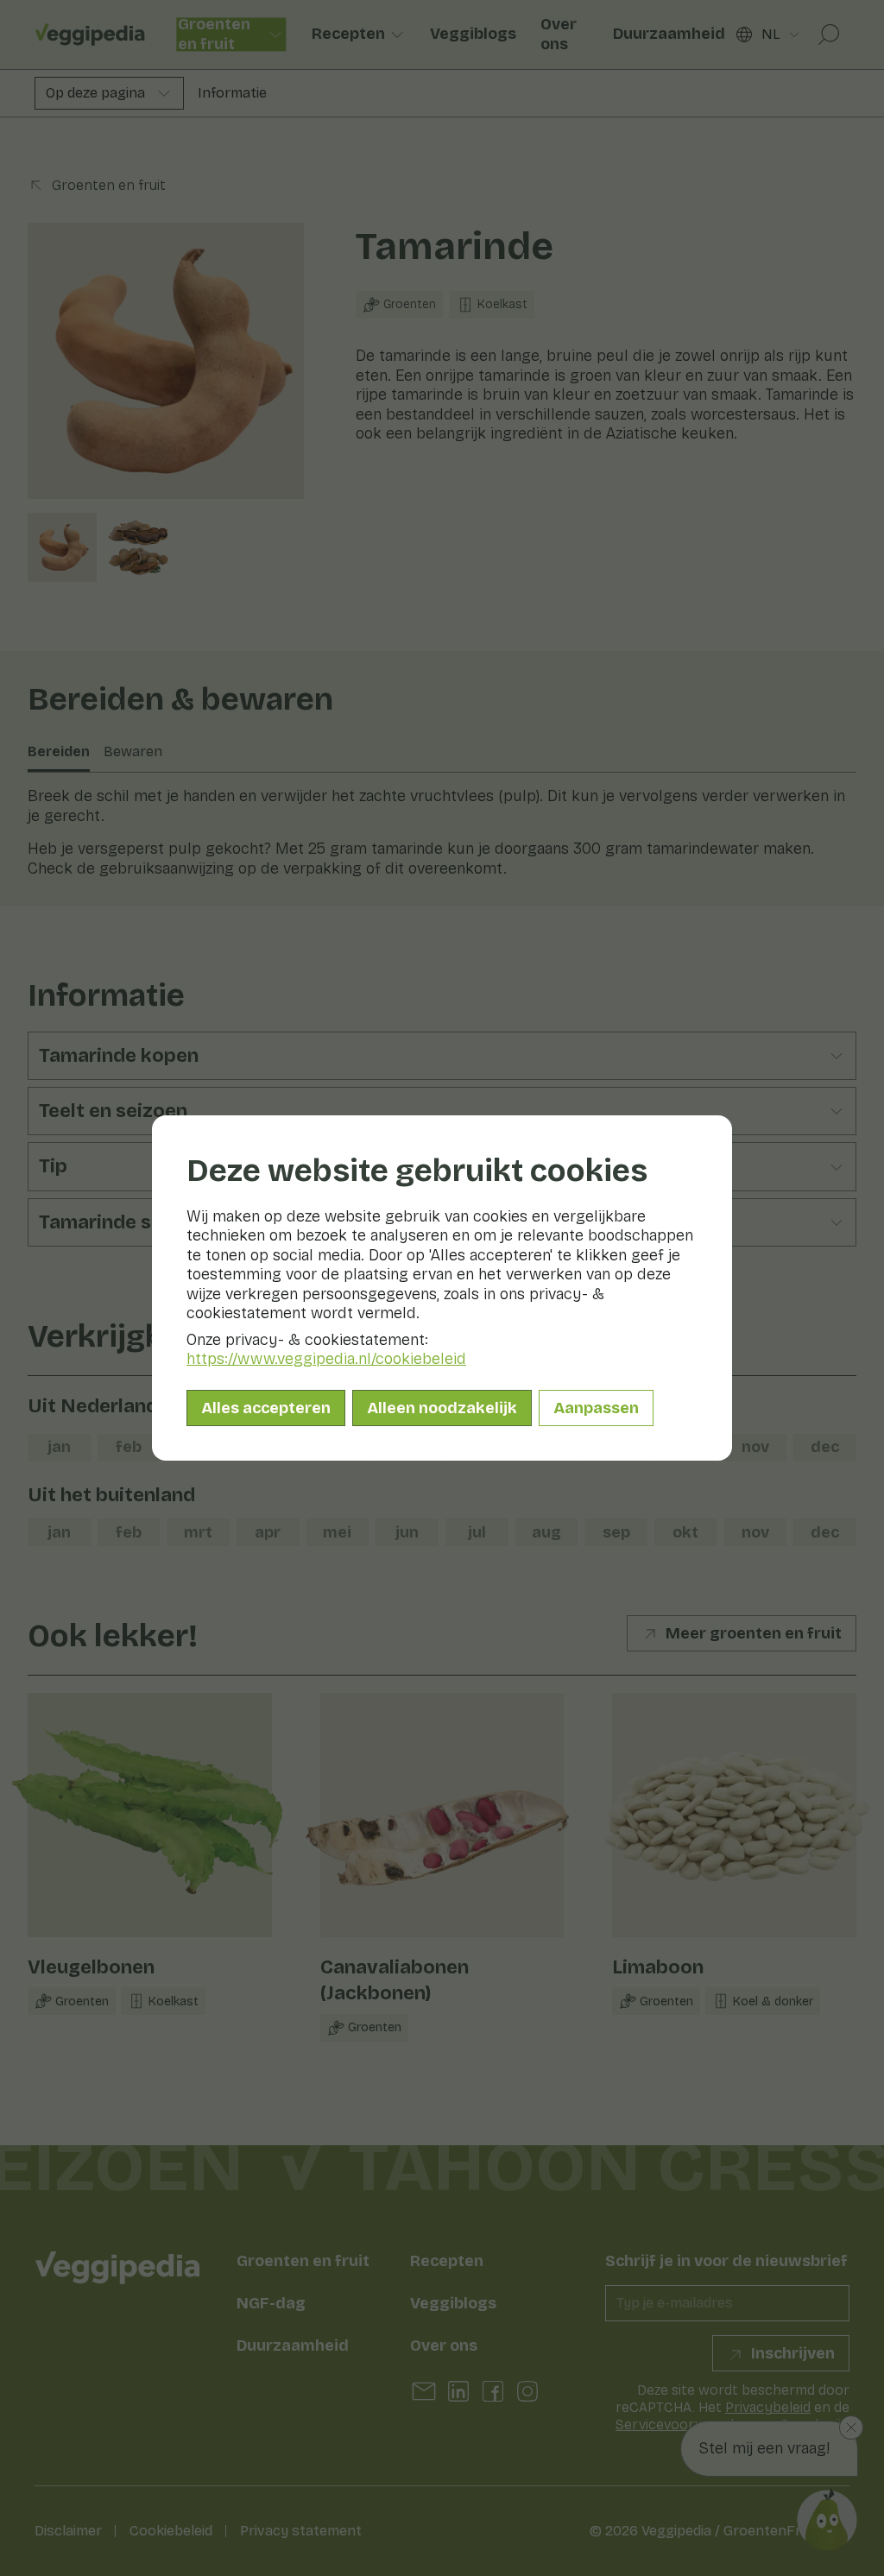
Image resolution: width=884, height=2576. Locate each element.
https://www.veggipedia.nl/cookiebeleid (326, 1359)
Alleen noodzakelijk (442, 1408)
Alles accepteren (266, 1408)
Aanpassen (596, 1408)
